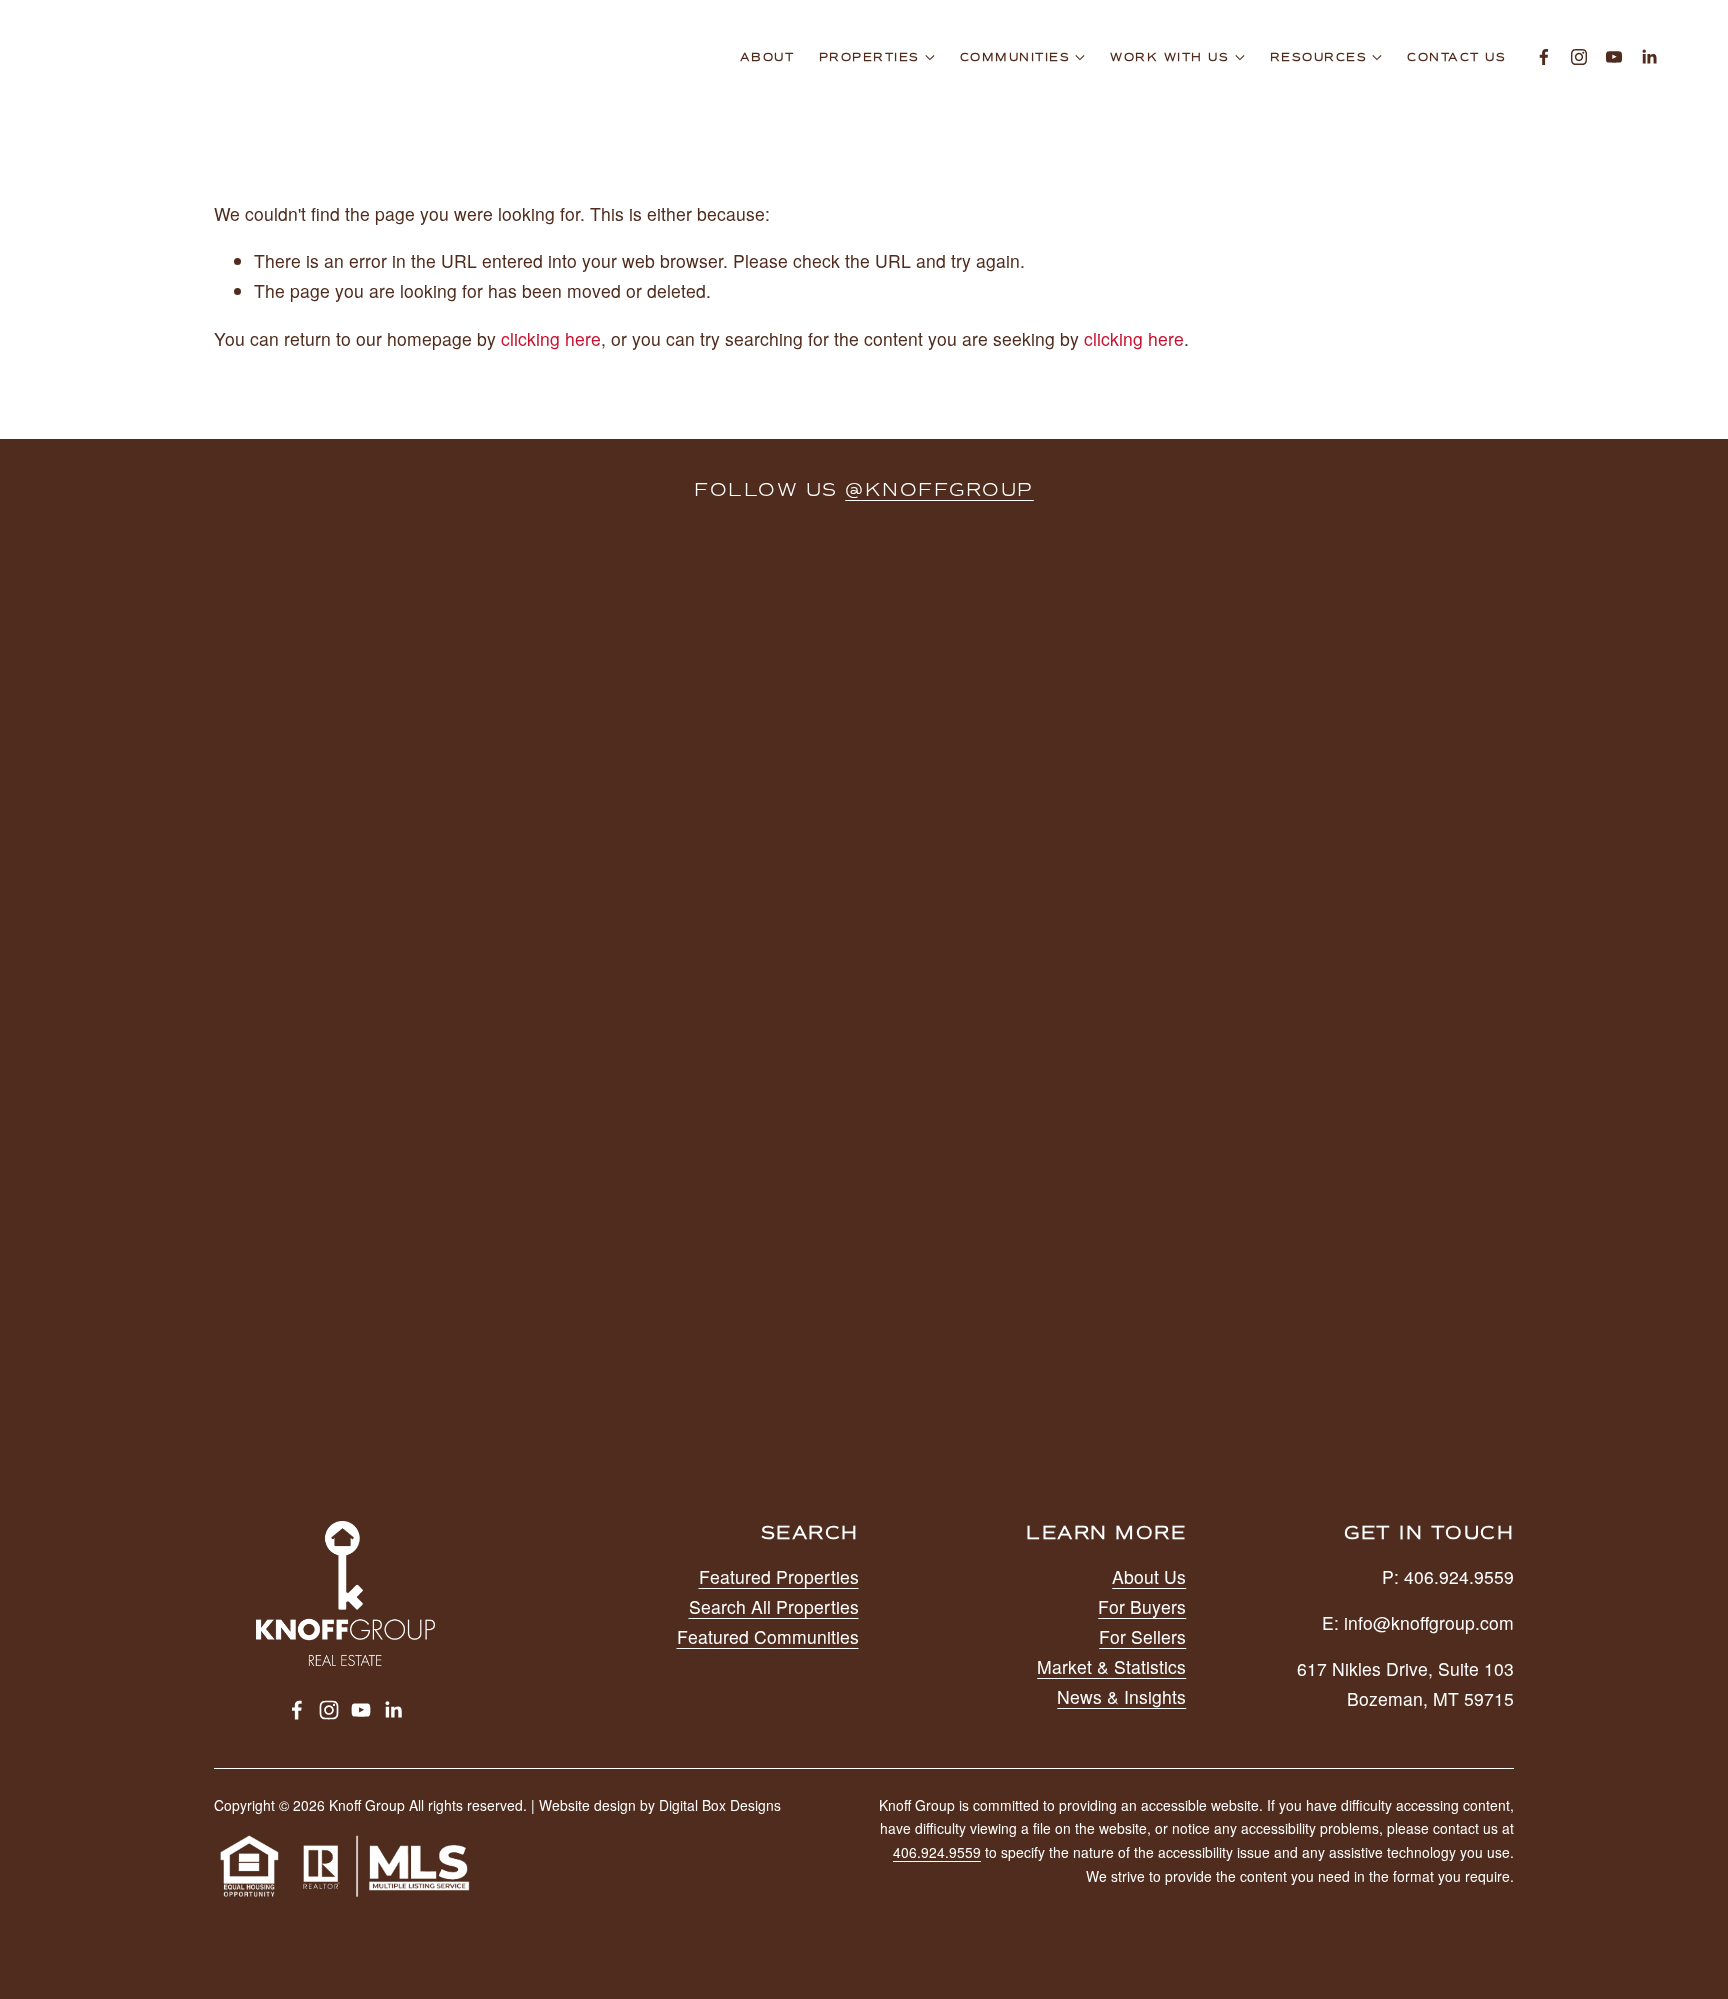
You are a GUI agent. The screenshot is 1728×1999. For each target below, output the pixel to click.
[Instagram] (1579, 57)
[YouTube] (1614, 57)
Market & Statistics (1111, 1666)
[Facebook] (1544, 57)
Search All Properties (774, 1606)
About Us (1149, 1576)
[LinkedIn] (1649, 57)
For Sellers (1142, 1636)
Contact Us (1456, 57)
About (767, 57)
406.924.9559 (937, 1852)
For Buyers (1142, 1606)
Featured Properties (779, 1576)
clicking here (551, 338)
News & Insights (1121, 1696)
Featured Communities (768, 1636)
